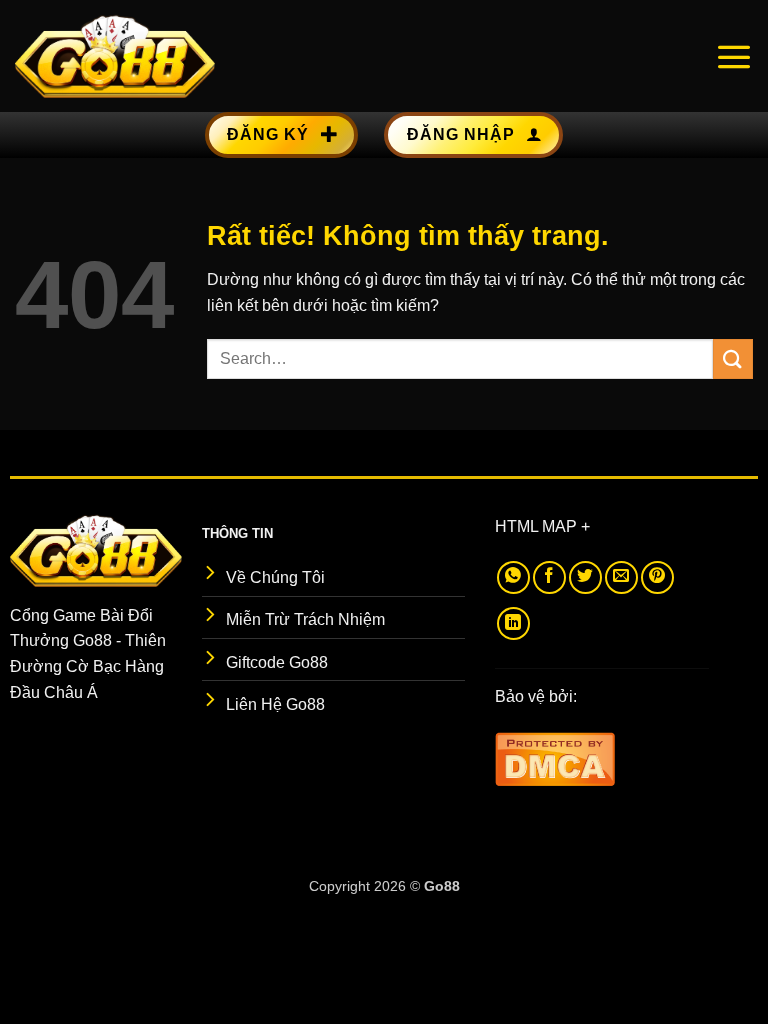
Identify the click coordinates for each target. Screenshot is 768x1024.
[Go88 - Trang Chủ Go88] (115, 56)
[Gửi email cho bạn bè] (621, 577)
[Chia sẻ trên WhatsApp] (513, 577)
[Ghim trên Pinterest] (657, 577)
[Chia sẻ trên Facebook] (549, 577)
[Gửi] (733, 358)
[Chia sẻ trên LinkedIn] (513, 623)
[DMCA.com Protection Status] (555, 756)
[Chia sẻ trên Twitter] (585, 577)
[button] (734, 56)
